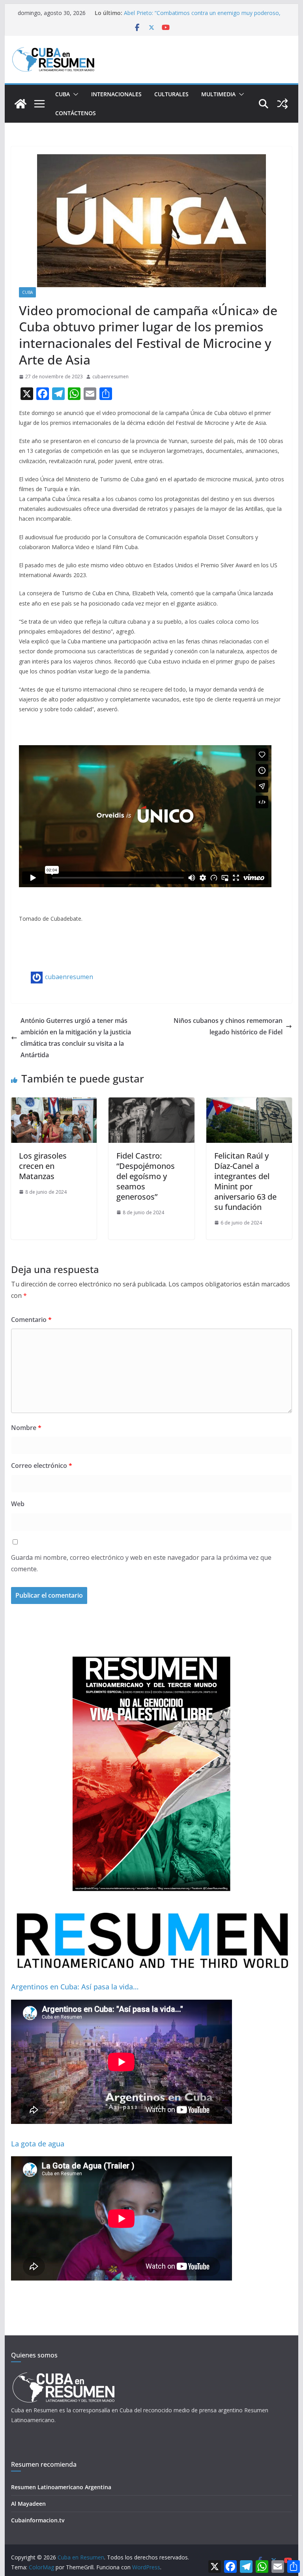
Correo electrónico (42, 1466)
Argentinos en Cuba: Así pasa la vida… (75, 1987)
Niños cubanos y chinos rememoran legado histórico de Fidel (228, 1026)
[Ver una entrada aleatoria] (282, 104)
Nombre (26, 1428)
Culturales (171, 94)
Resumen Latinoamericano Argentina (61, 2487)
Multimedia (218, 94)
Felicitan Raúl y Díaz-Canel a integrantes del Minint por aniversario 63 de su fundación (245, 1181)
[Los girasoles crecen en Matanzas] (54, 1103)
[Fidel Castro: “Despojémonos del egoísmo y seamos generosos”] (151, 1103)
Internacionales (116, 94)
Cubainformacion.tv (38, 2520)
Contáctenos (76, 113)
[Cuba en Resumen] (21, 104)
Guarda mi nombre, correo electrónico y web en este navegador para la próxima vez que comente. (141, 1563)
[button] (74, 94)
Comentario (31, 1320)
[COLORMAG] (63, 2375)
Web (18, 1504)
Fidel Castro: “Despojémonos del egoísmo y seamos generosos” (146, 1176)
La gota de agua (38, 2144)
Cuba (63, 94)
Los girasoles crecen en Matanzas (43, 1166)
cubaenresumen (110, 377)
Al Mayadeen (28, 2504)
